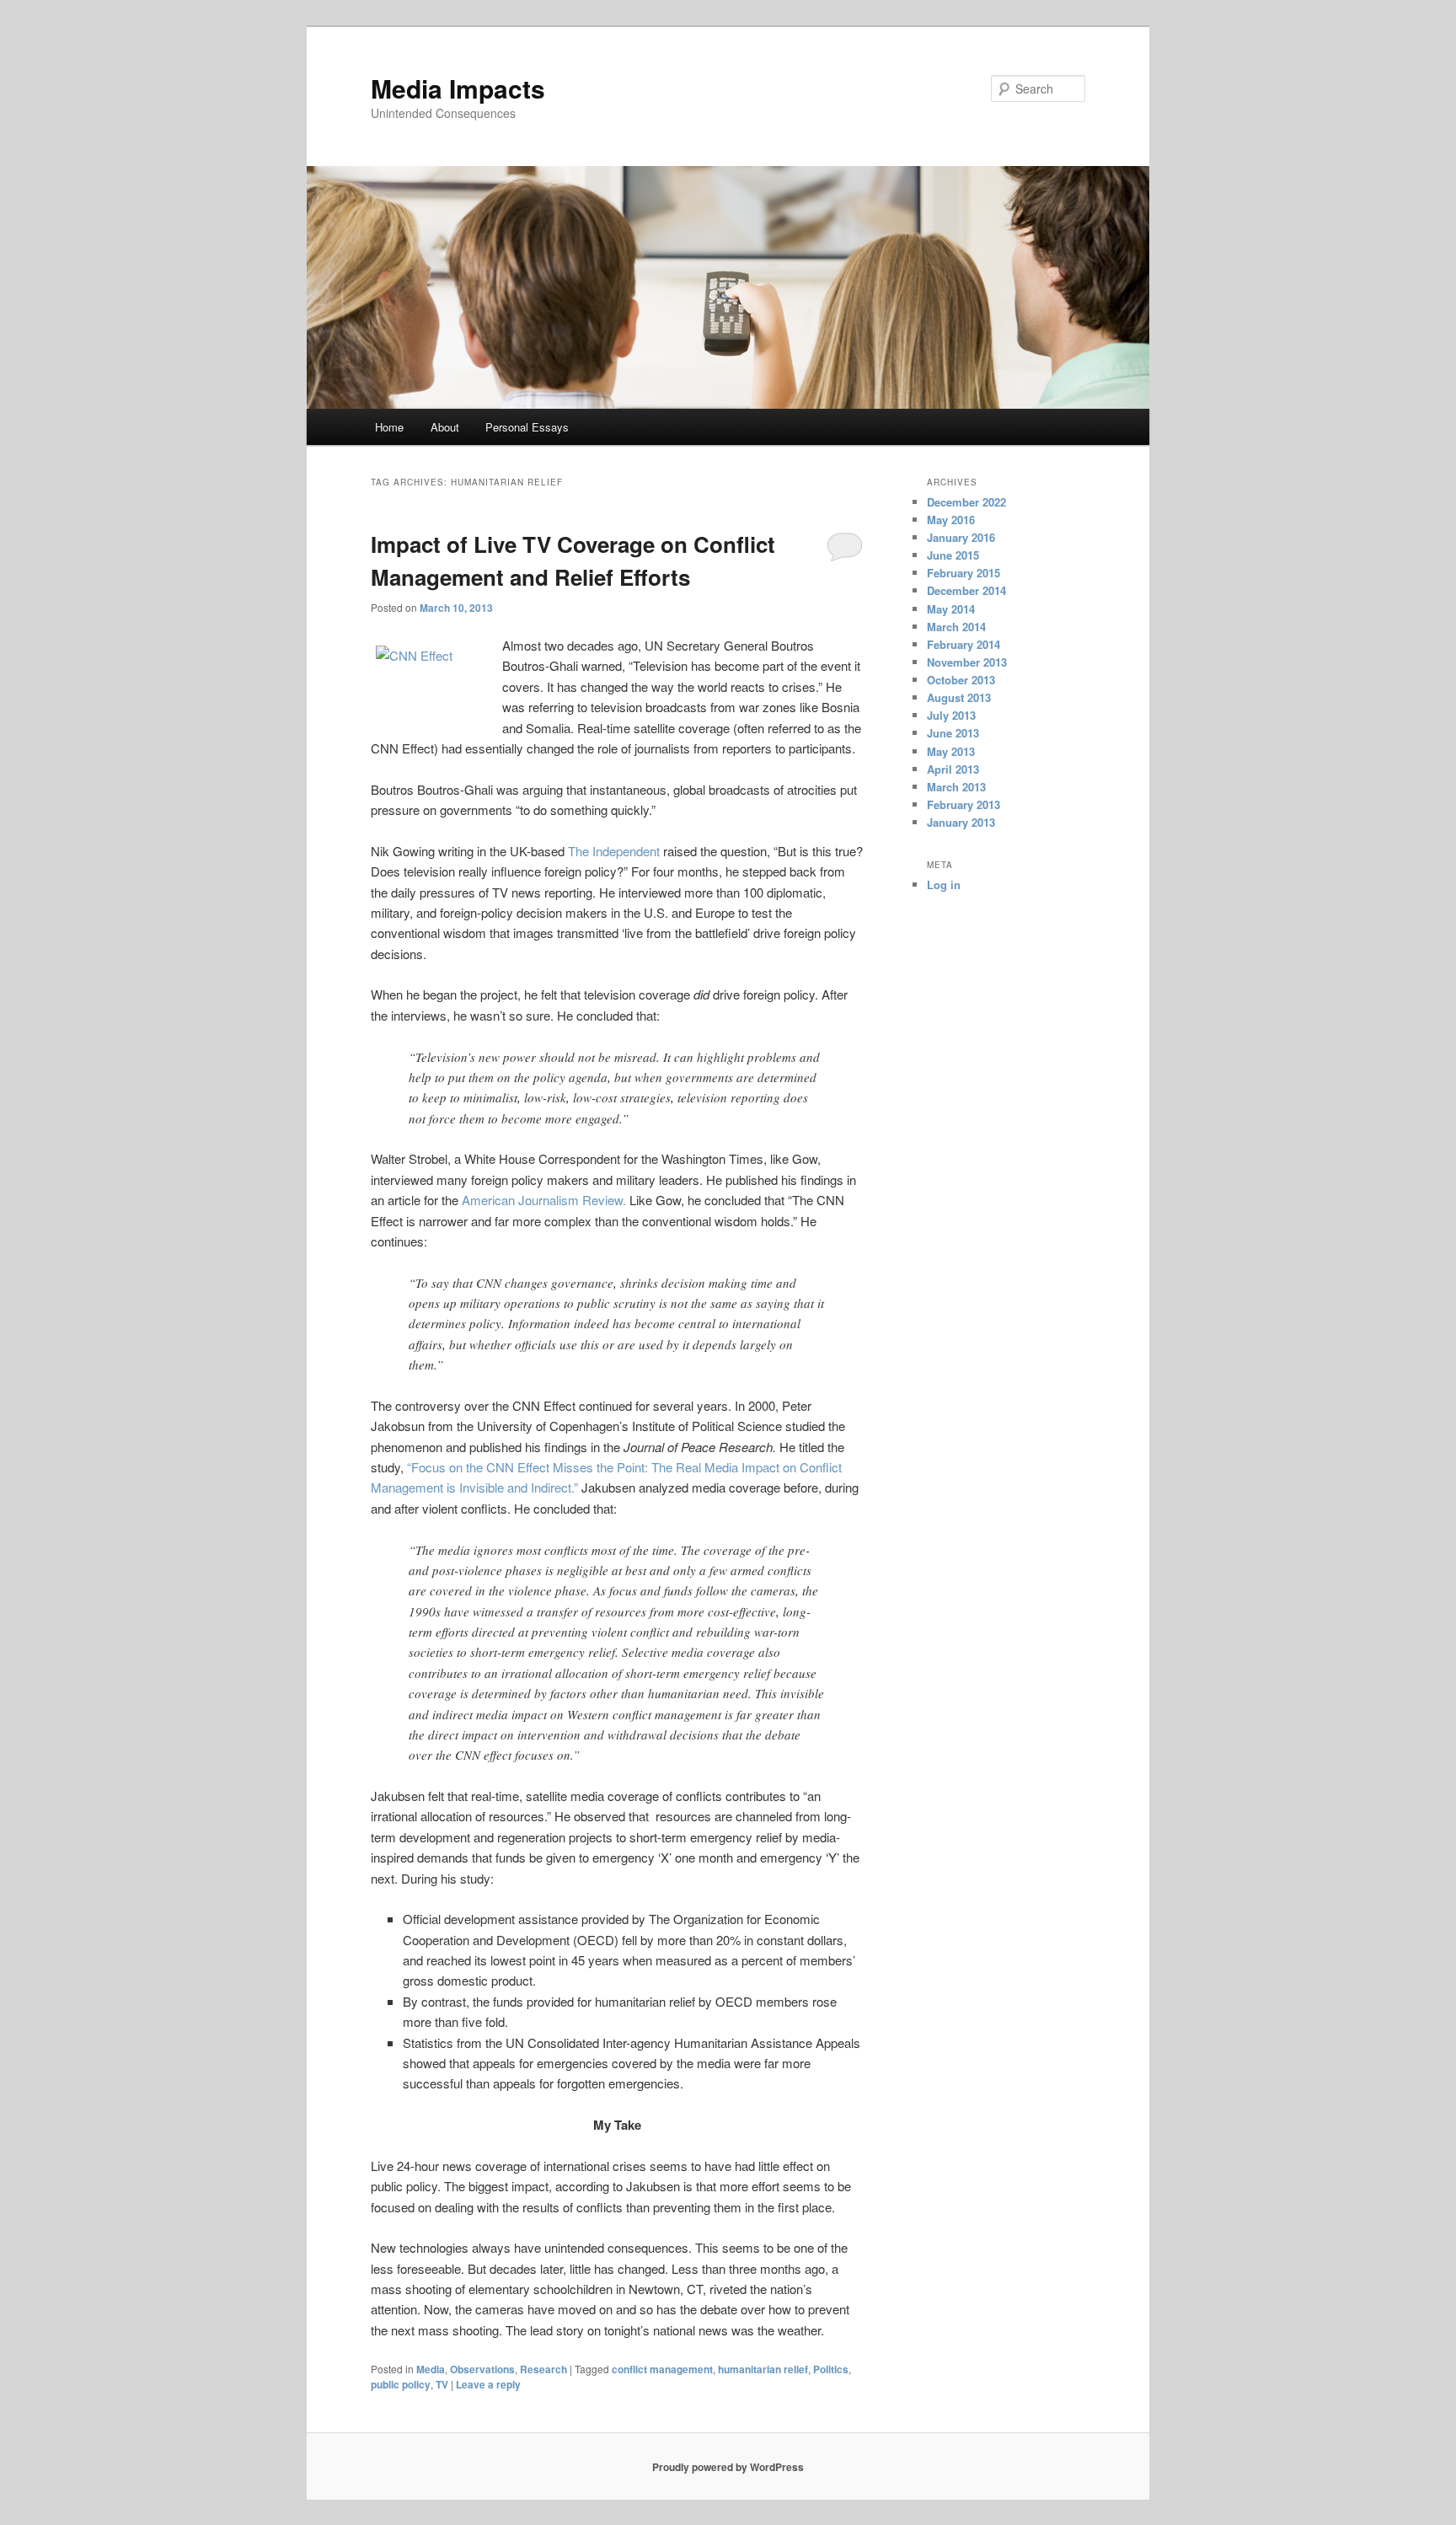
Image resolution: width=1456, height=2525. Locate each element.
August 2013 (959, 697)
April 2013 (953, 769)
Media (431, 2369)
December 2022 (966, 502)
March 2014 (956, 627)
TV (442, 2384)
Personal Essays (527, 427)
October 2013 (961, 680)
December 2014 (966, 590)
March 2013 (956, 787)
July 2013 (951, 715)
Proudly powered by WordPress (728, 2467)
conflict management (662, 2369)
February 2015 (964, 573)
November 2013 (967, 662)
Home (389, 427)
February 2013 (964, 804)
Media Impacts (458, 88)
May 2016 (951, 520)
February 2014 (964, 644)
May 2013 (951, 751)
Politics (831, 2369)
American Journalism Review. (544, 1200)
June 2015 (953, 555)
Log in (944, 885)
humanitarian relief (763, 2369)
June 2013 (953, 733)
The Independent (614, 851)
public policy (401, 2384)
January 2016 (961, 537)
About (445, 427)
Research (543, 2369)
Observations (482, 2369)
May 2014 (951, 609)
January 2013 (961, 822)
